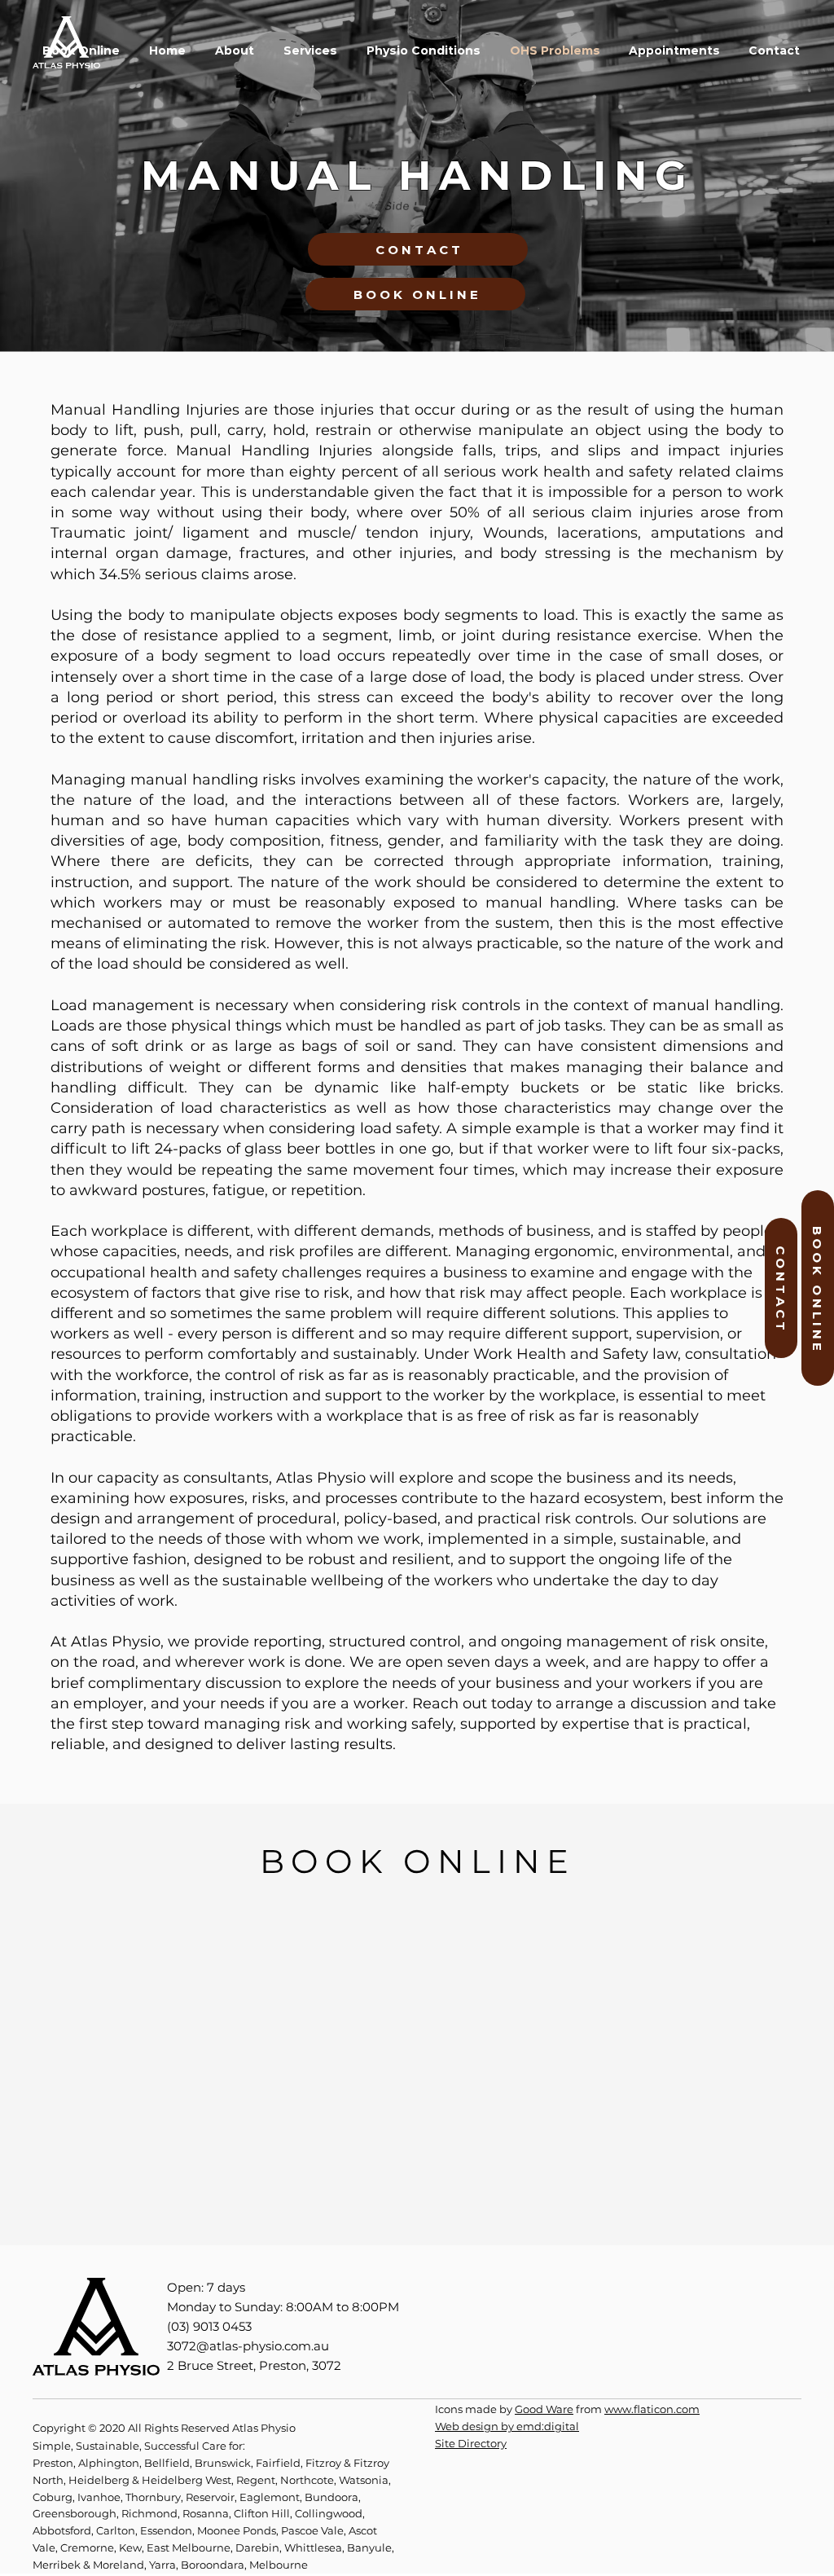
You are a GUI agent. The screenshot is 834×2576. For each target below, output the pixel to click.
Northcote (307, 2480)
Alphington (109, 2463)
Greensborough (75, 2513)
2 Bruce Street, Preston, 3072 (254, 2365)
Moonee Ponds (237, 2530)
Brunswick (223, 2463)
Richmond (149, 2513)
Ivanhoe (99, 2497)
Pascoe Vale (312, 2530)
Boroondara (213, 2565)
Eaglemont (270, 2497)
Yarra (162, 2565)
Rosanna (206, 2513)
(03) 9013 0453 (209, 2326)
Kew (130, 2547)
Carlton (116, 2530)
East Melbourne (189, 2547)
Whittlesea (313, 2547)
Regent (256, 2480)
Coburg (53, 2497)
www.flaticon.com (652, 2409)
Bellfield (167, 2463)
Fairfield (278, 2463)
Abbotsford (62, 2530)
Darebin (257, 2547)
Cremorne (87, 2547)
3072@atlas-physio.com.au (248, 2346)
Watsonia (364, 2480)
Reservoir (210, 2497)
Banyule (369, 2547)
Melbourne (279, 2565)
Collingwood (329, 2513)
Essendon (166, 2530)
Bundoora (331, 2497)
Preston (53, 2463)
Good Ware (544, 2409)
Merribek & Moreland (88, 2565)
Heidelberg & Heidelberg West (150, 2480)
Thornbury (153, 2497)
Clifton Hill (262, 2513)
